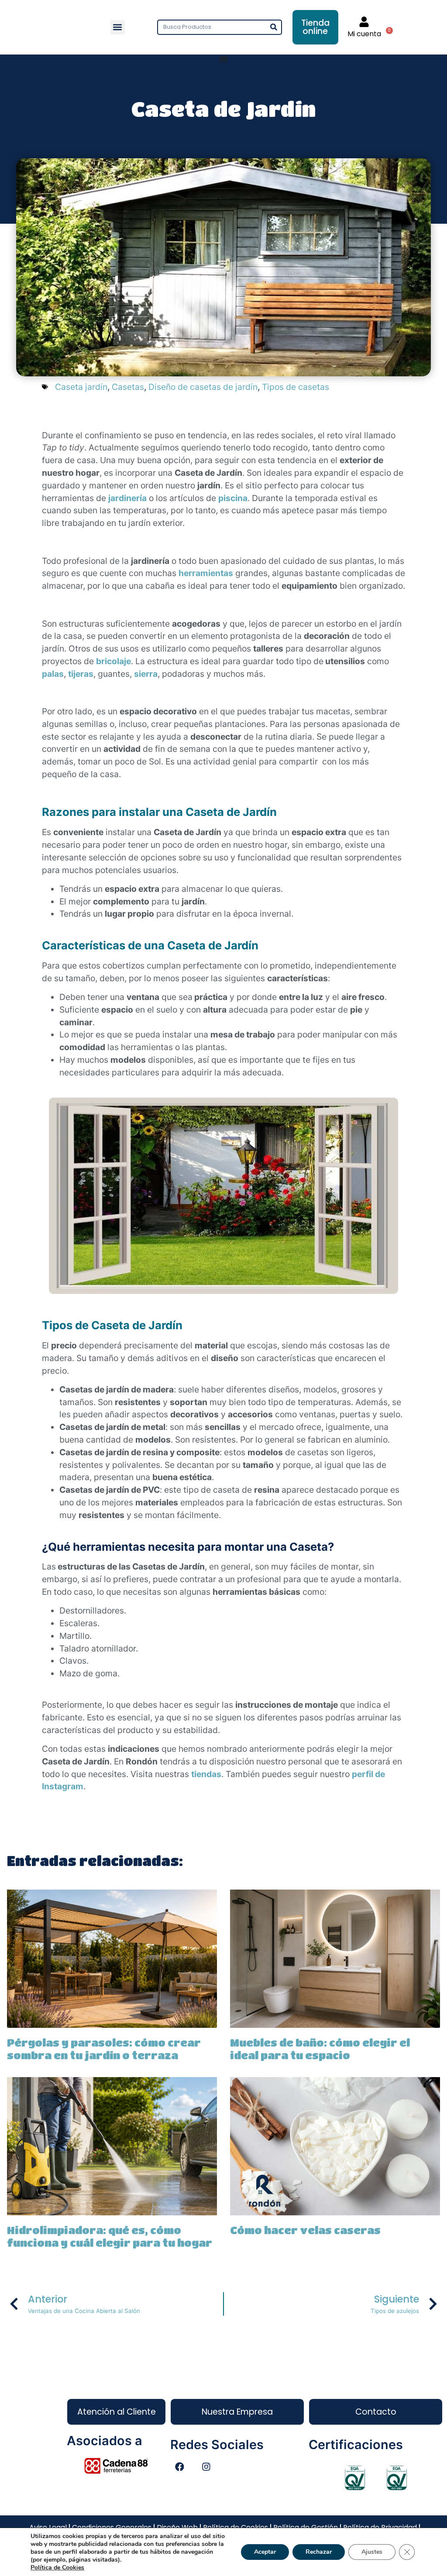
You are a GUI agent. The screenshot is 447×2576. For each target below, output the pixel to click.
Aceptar (265, 2552)
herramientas (206, 573)
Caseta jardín (81, 387)
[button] (118, 27)
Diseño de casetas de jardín (203, 387)
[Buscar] (273, 27)
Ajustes (372, 2552)
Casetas (128, 387)
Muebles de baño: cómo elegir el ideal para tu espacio (320, 2049)
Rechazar (319, 2552)
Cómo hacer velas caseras (305, 2230)
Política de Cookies (57, 2567)
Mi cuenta (364, 34)
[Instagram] (206, 2467)
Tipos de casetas (296, 387)
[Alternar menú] (223, 59)
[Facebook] (179, 2467)
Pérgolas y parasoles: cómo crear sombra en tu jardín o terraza (104, 2049)
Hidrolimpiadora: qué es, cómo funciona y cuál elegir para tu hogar (110, 2236)
